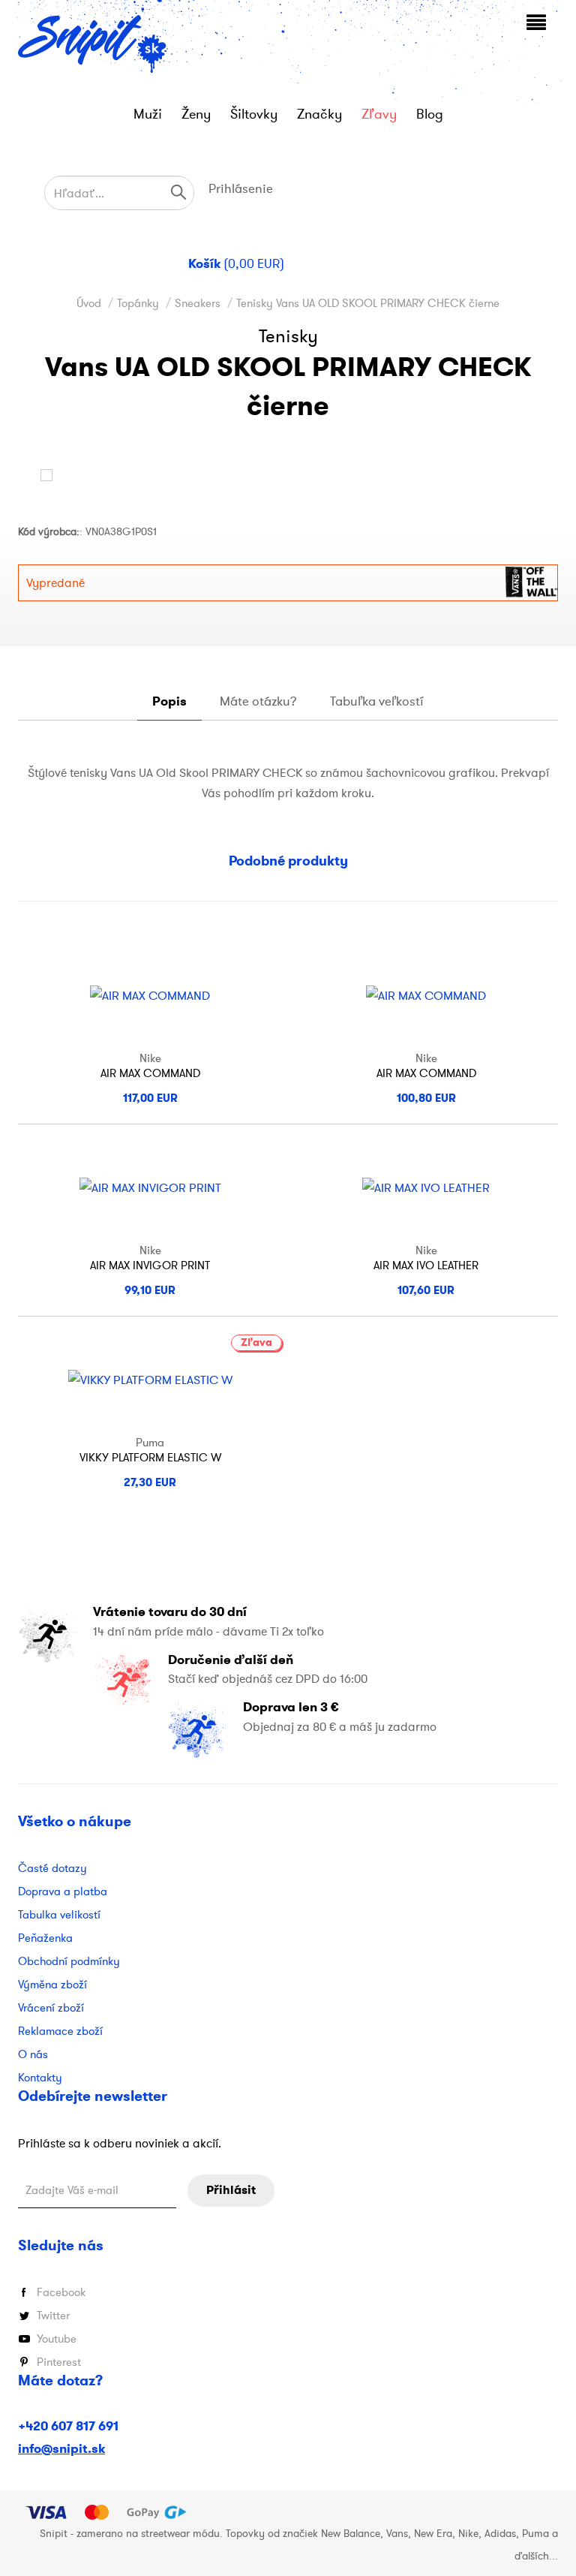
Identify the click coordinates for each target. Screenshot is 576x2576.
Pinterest (59, 2362)
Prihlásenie (241, 188)
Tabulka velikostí (59, 1914)
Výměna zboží (52, 1984)
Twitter (53, 2315)
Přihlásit (231, 2190)
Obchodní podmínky (69, 1961)
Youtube (57, 2338)
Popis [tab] (169, 701)
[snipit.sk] (93, 44)
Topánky (138, 303)
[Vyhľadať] (178, 192)
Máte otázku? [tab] (258, 701)
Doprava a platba (63, 1891)
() (236, 264)
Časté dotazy (52, 1868)
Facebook (61, 2292)
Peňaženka (45, 1938)
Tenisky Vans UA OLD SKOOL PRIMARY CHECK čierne (368, 303)
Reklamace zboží (60, 2031)
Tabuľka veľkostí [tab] (377, 701)
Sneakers (198, 303)
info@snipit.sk (61, 2449)
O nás (33, 2054)
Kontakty (40, 2077)
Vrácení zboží (51, 2007)
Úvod (89, 303)
